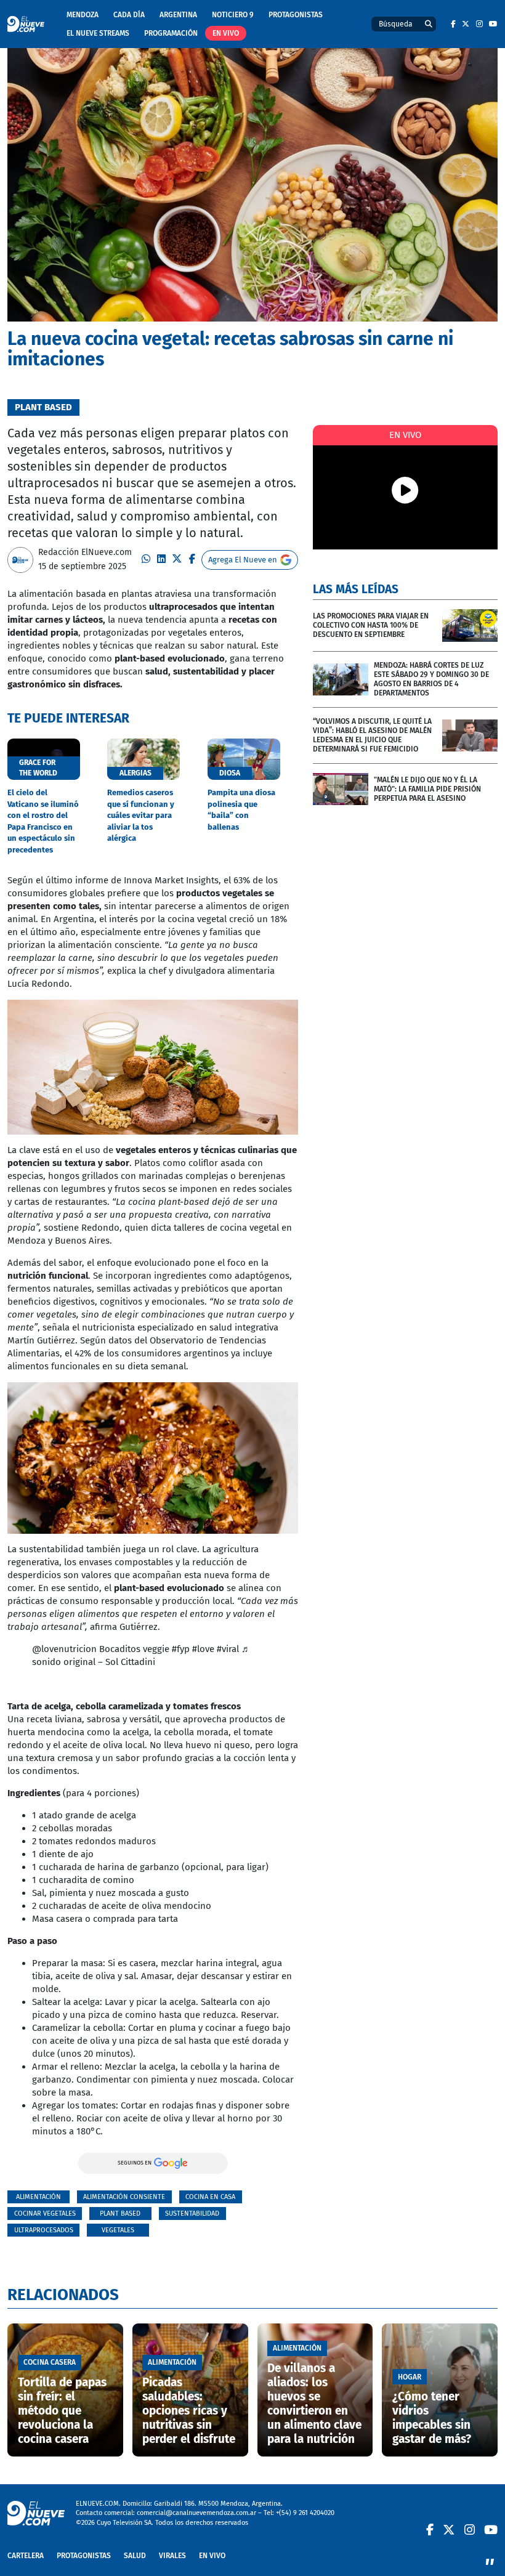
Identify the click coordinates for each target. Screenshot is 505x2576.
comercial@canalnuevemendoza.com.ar (196, 2513)
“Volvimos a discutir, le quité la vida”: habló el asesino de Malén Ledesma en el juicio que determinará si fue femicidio (372, 735)
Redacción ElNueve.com (85, 552)
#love (203, 1649)
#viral (228, 1649)
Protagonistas (296, 15)
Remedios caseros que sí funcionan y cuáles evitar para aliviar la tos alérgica (141, 815)
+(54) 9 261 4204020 (305, 2513)
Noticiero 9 (233, 15)
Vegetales (118, 2230)
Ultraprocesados (44, 2230)
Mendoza (83, 15)
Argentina (178, 15)
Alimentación (38, 2197)
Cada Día (129, 15)
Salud (135, 2556)
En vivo (226, 33)
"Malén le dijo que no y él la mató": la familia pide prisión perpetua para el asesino (427, 789)
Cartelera (26, 2556)
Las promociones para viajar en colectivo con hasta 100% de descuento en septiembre (371, 625)
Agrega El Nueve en (243, 560)
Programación (171, 33)
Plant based (120, 2213)
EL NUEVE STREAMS (98, 33)
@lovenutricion (64, 1649)
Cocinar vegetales (45, 2213)
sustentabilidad (192, 2213)
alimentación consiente (124, 2197)
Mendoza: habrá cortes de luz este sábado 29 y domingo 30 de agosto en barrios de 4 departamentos (431, 679)
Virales (172, 2556)
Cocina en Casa (210, 2197)
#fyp (181, 1649)
